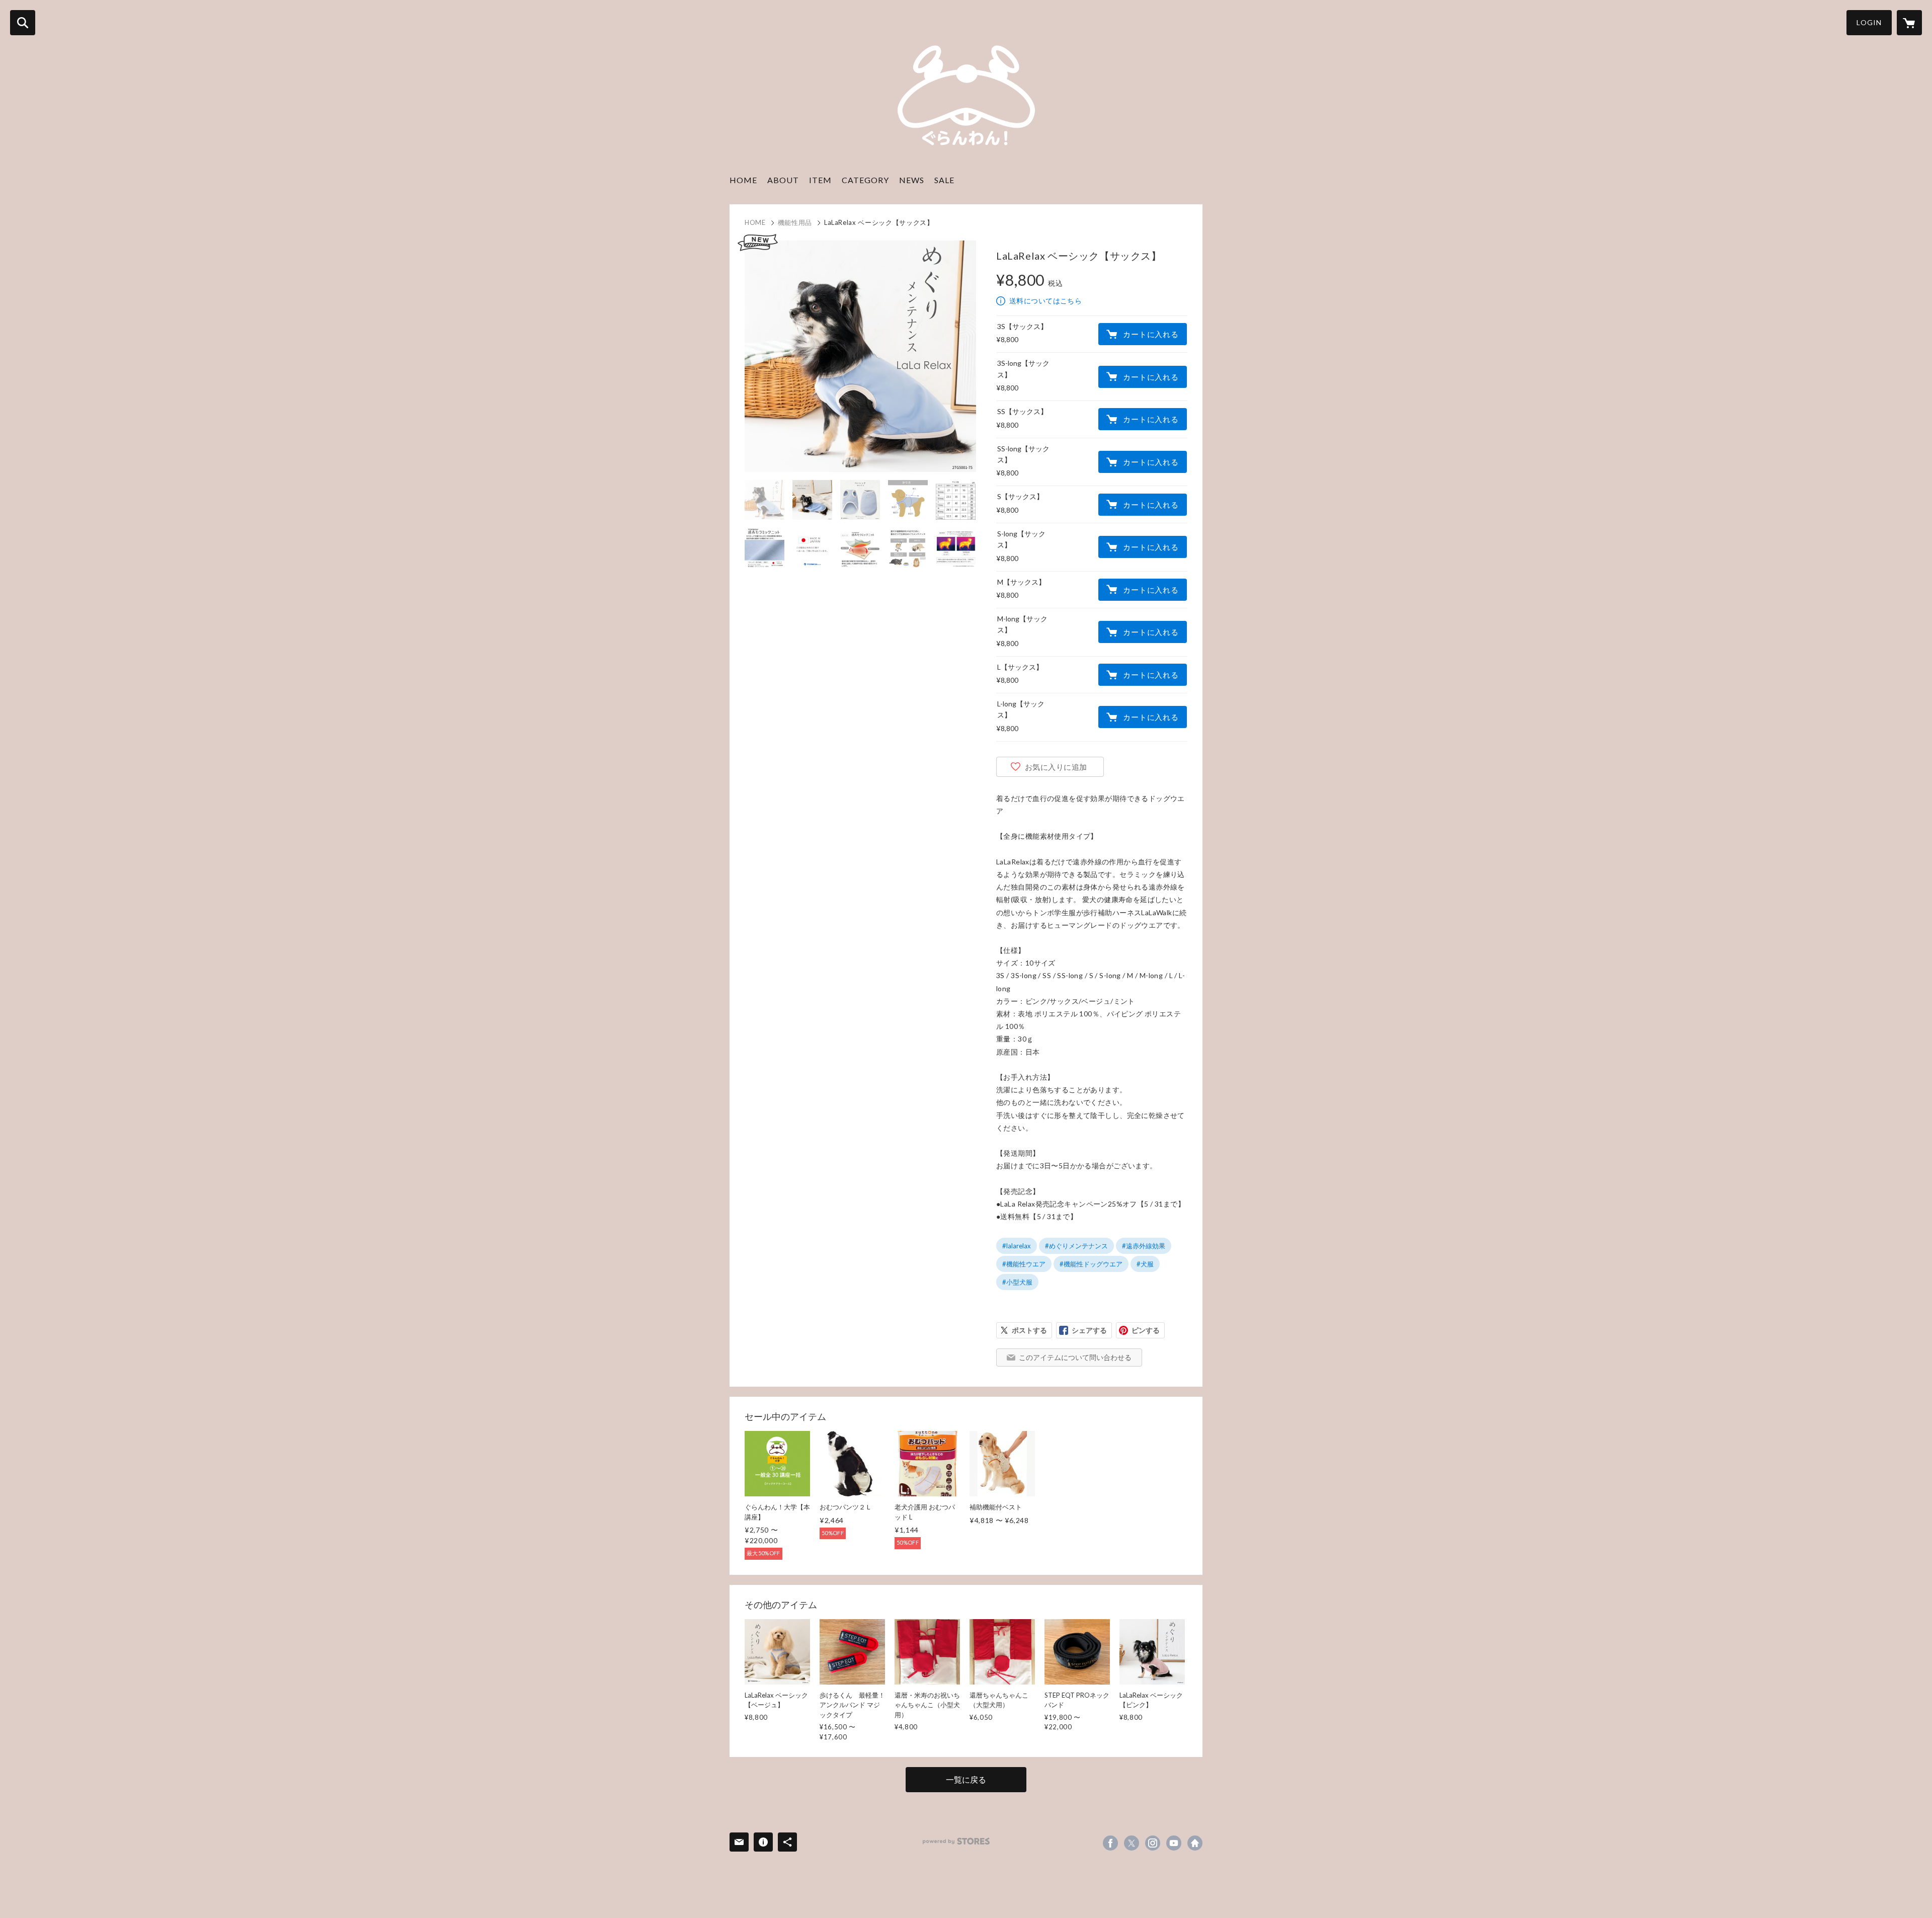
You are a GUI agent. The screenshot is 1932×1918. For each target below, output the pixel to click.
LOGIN (1869, 22)
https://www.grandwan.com (1195, 1843)
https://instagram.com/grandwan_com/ (1153, 1843)
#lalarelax (1017, 1246)
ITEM (820, 180)
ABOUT (783, 180)
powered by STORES (956, 1841)
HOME (743, 180)
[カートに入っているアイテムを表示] (1909, 23)
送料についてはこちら (1045, 301)
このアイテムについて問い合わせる (1075, 1357)
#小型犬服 (1017, 1282)
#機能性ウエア (1024, 1264)
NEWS (912, 180)
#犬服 (1145, 1264)
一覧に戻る (966, 1779)
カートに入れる (1151, 334)
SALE (944, 180)
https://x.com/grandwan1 (1132, 1843)
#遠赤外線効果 (1144, 1246)
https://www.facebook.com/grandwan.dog (1110, 1843)
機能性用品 (795, 222)
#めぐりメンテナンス (1076, 1246)
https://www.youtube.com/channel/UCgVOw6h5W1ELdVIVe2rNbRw (1174, 1843)
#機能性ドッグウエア (1091, 1264)
